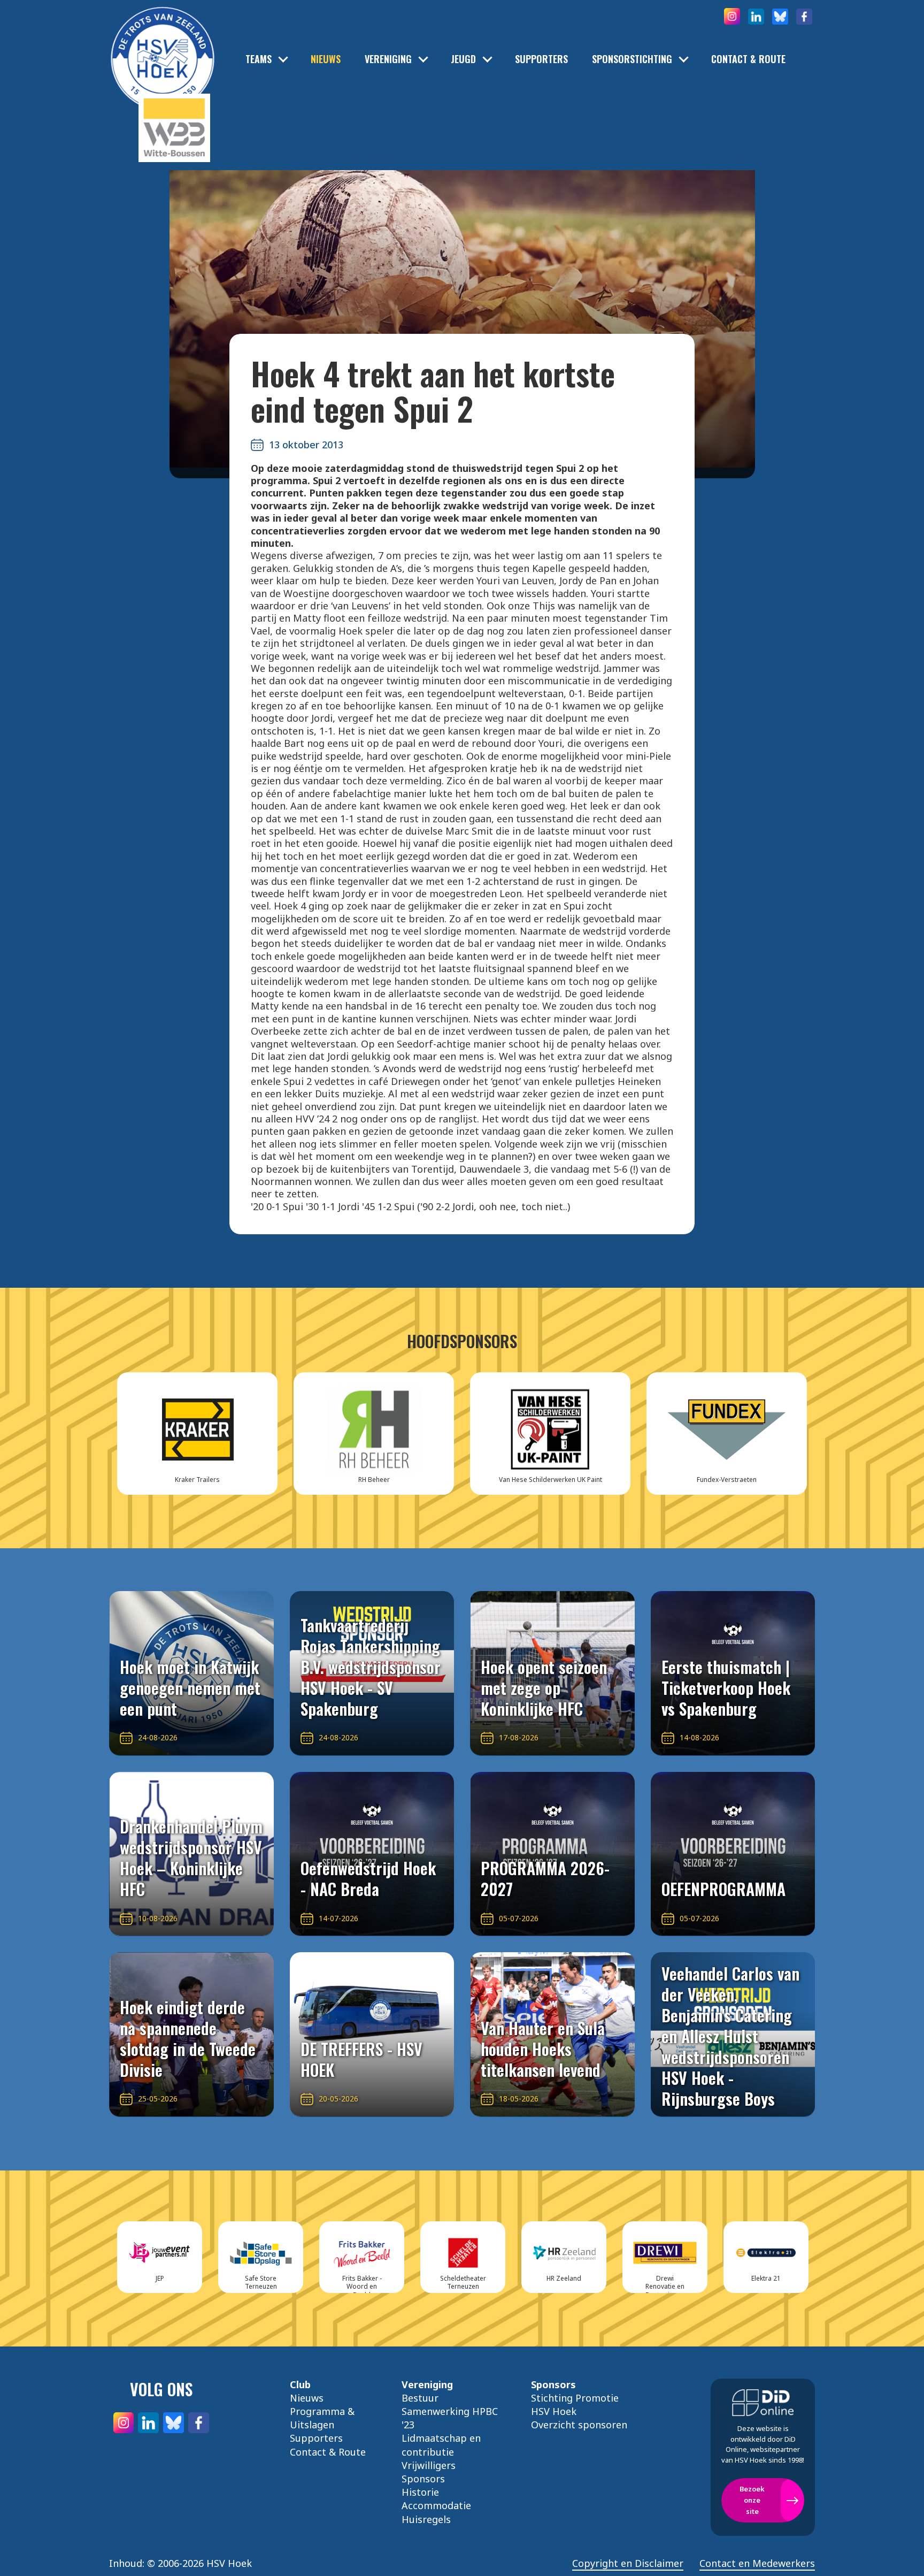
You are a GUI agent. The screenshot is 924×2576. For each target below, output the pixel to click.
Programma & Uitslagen (322, 2418)
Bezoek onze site (752, 2500)
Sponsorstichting (632, 59)
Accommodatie (436, 2505)
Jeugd (463, 59)
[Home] (163, 43)
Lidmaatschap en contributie (441, 2445)
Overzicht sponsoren (579, 2425)
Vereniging (388, 59)
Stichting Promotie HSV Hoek (575, 2405)
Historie (420, 2492)
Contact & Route (748, 59)
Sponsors (423, 2479)
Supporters (541, 59)
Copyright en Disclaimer (628, 2563)
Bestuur (420, 2398)
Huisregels (426, 2519)
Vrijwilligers (429, 2465)
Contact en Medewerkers (757, 2563)
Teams (259, 59)
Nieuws (326, 59)
